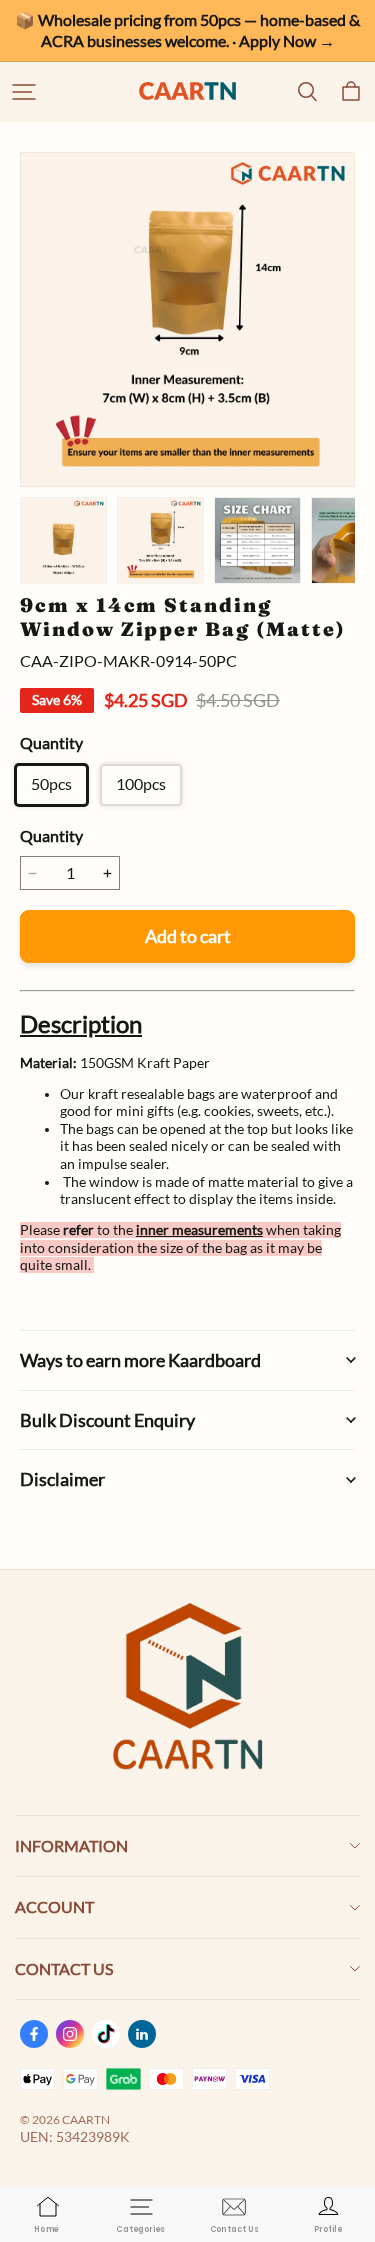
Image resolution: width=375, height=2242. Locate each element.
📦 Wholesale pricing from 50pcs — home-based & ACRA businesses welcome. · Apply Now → (189, 30)
